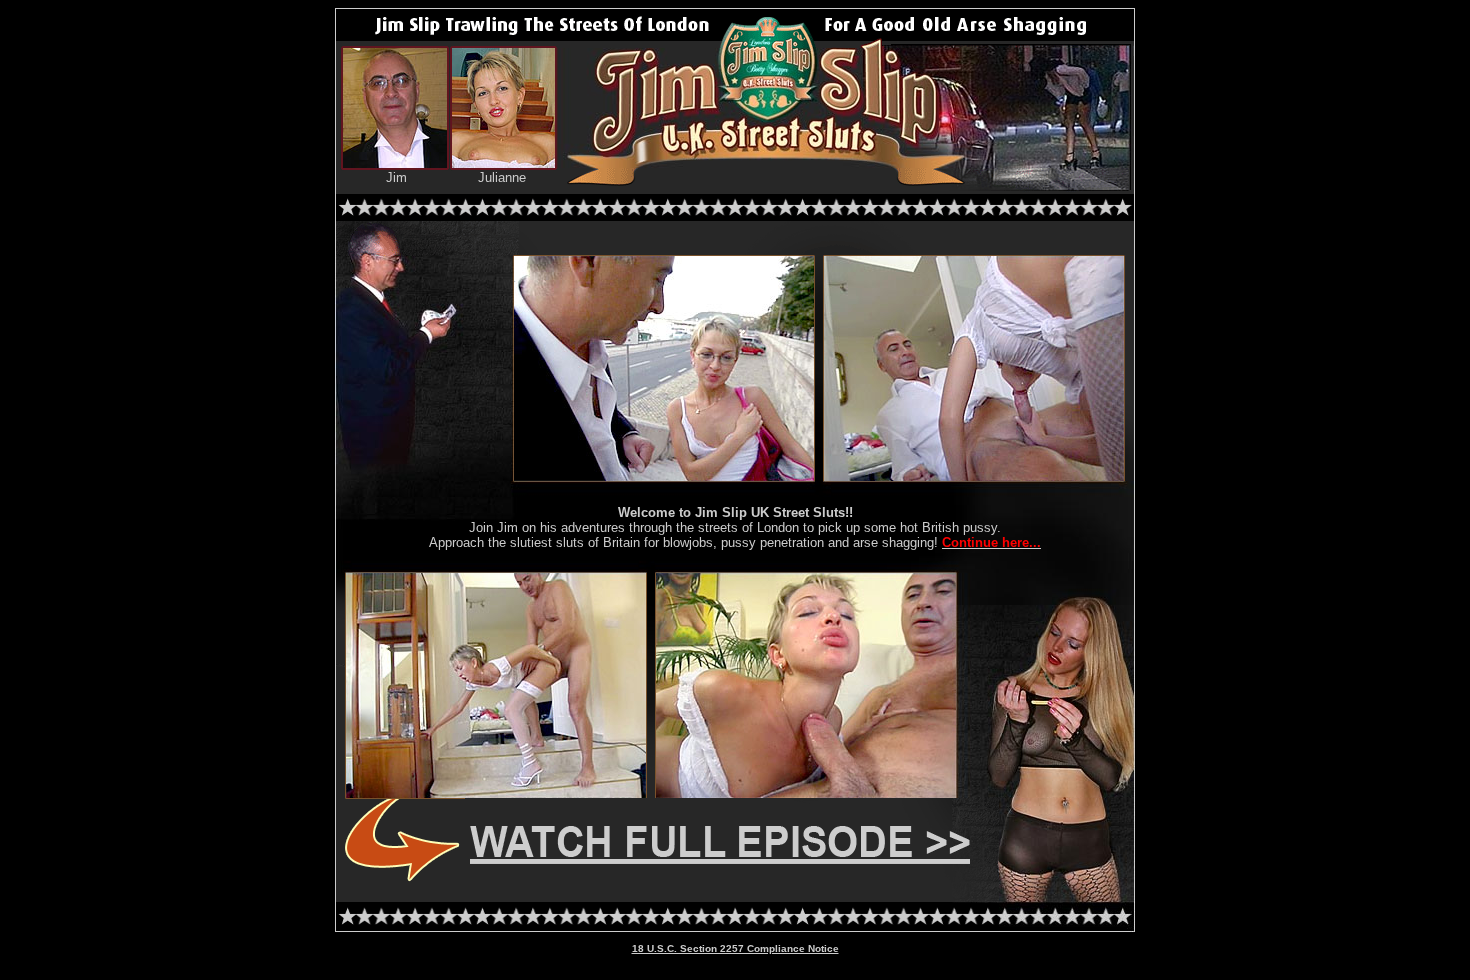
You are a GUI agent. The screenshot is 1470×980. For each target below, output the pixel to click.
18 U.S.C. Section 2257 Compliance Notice (735, 948)
